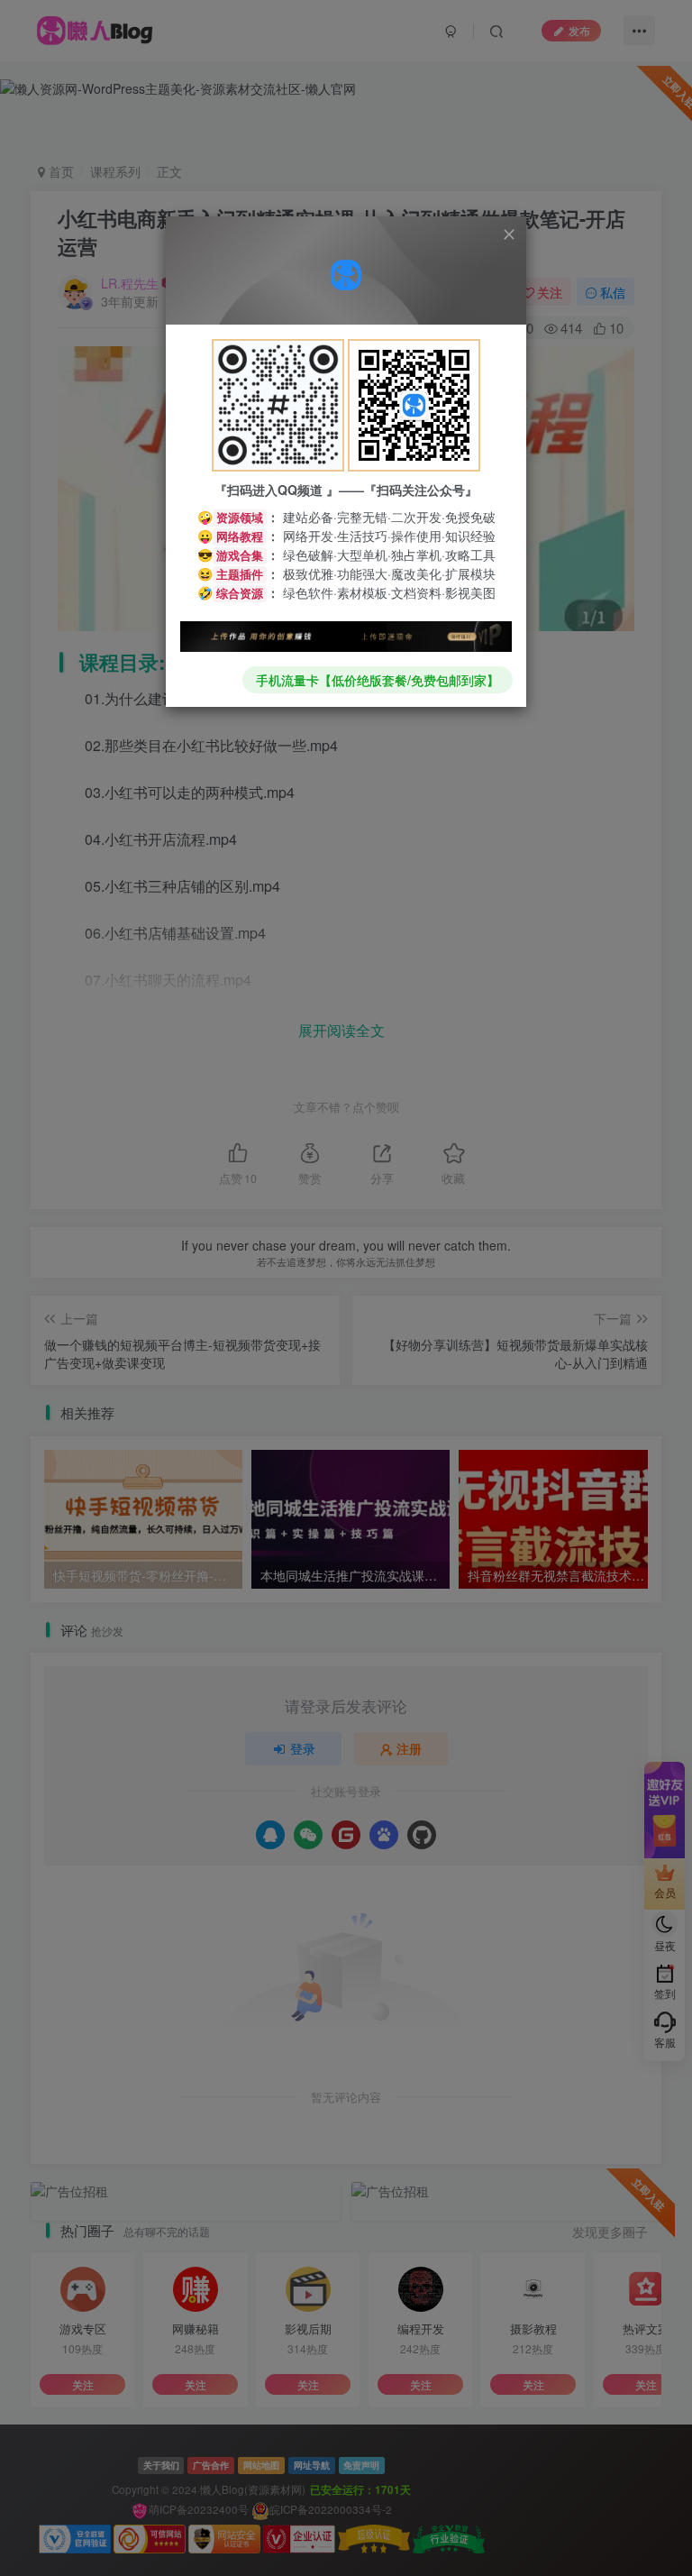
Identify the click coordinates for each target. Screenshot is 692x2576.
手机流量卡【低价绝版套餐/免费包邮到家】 (378, 680)
